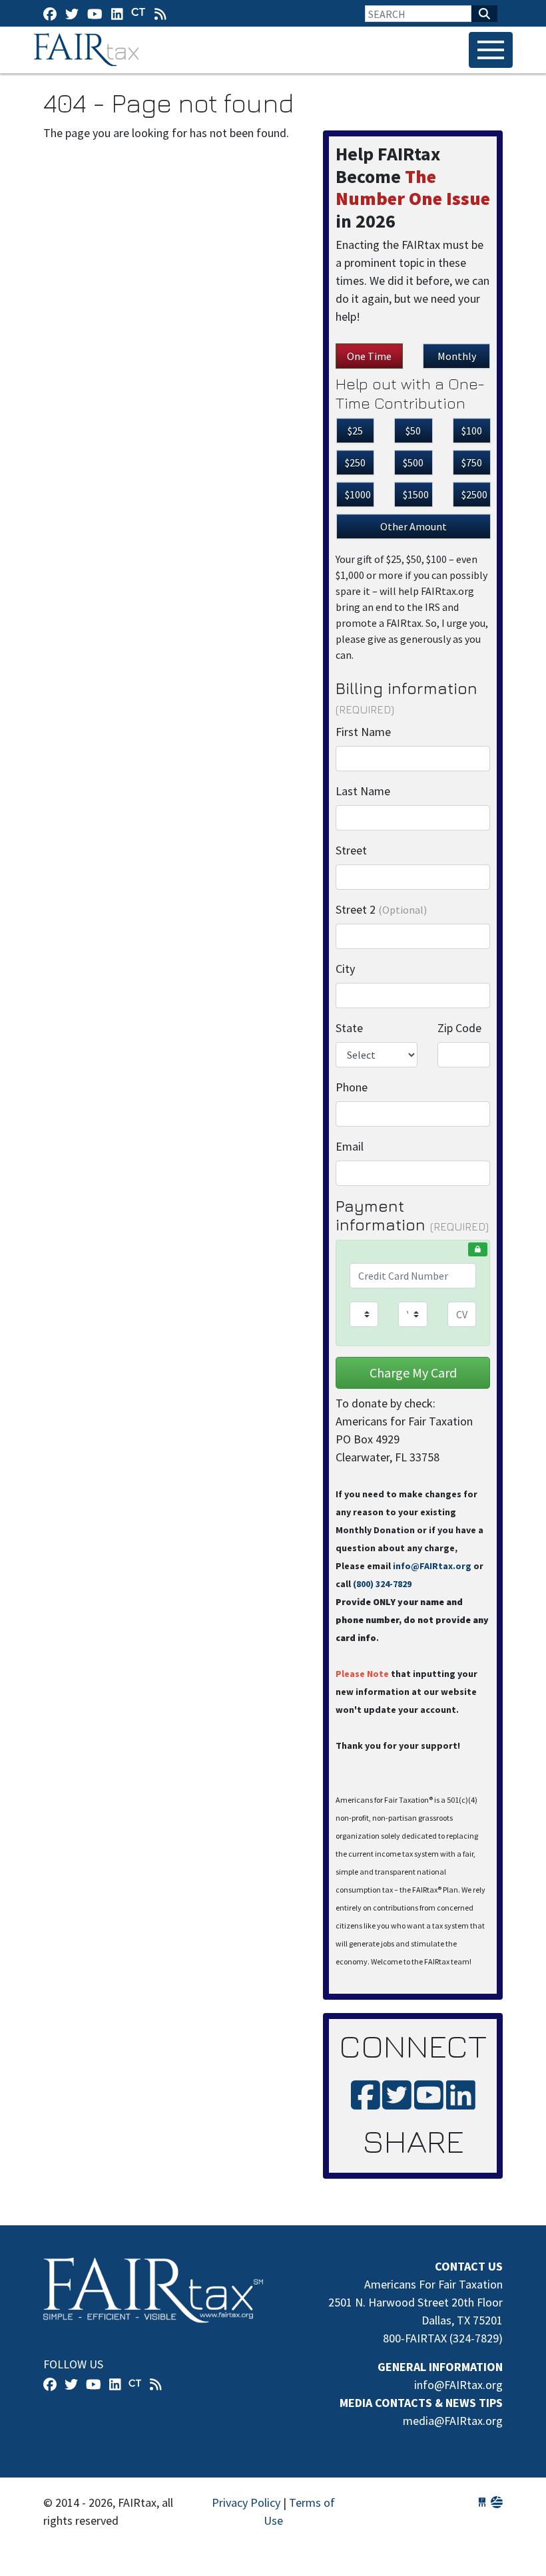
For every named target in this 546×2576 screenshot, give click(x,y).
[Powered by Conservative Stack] (497, 2502)
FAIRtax (88, 50)
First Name (363, 732)
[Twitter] (72, 14)
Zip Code (459, 1028)
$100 (472, 431)
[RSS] (160, 14)
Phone (352, 1087)
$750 (472, 462)
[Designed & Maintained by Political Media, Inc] (482, 2502)
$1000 (358, 494)
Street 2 (381, 909)
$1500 (416, 494)
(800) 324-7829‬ (382, 1584)
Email (350, 1146)
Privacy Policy (246, 2502)
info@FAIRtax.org (432, 1566)
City (345, 969)
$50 (413, 431)
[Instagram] (117, 14)
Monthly (457, 356)
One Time (369, 356)
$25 (355, 431)
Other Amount (413, 526)
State (349, 1028)
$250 (355, 462)
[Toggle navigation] (491, 50)
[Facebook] (50, 14)
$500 (413, 462)
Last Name (363, 791)
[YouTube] (95, 14)
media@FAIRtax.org (453, 2421)
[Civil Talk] (138, 13)
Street (351, 850)
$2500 (474, 494)
